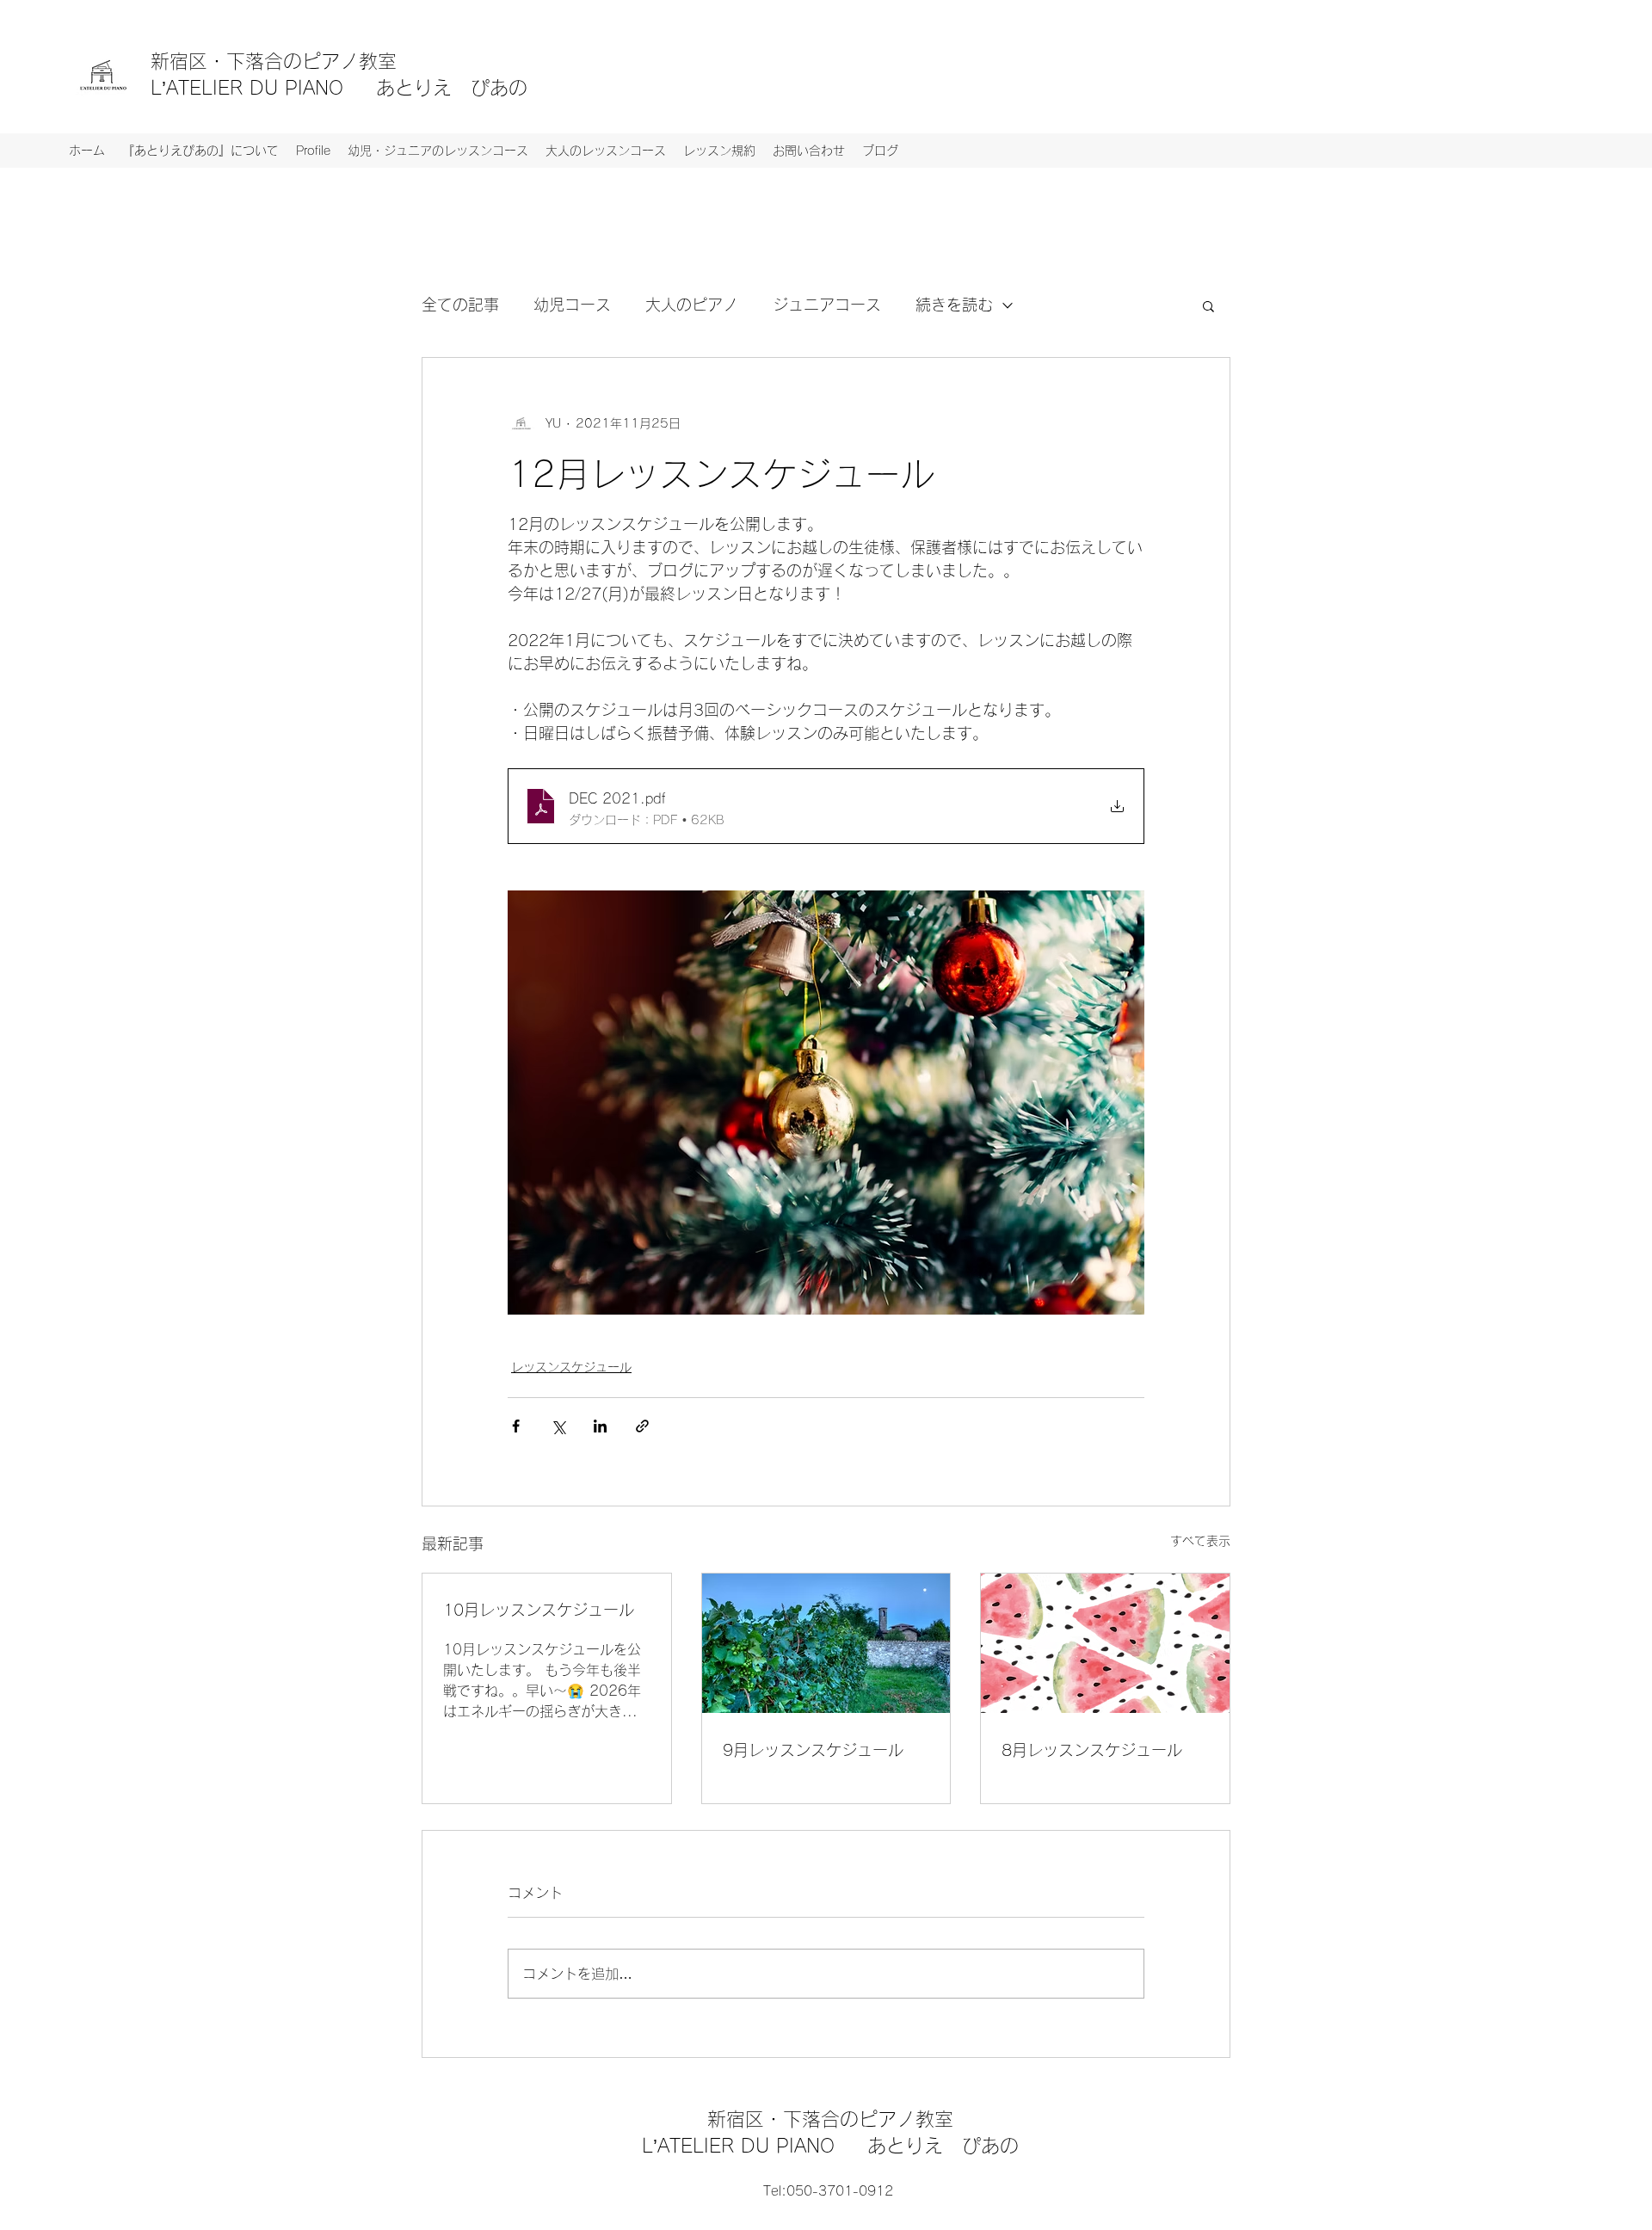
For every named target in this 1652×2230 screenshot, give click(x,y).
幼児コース (572, 305)
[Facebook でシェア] (516, 1426)
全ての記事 (460, 305)
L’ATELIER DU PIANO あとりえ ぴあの (339, 88)
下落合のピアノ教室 (321, 61)
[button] (1208, 305)
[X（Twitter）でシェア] (558, 1426)
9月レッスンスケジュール (813, 1750)
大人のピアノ (692, 305)
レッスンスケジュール (571, 1367)
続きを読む (954, 305)
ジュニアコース (827, 305)
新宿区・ (188, 61)
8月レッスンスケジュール (1092, 1750)
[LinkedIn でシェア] (600, 1426)
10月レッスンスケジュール (539, 1610)
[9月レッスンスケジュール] (826, 1643)
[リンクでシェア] (642, 1426)
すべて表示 (1200, 1541)
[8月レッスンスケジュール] (1105, 1643)
